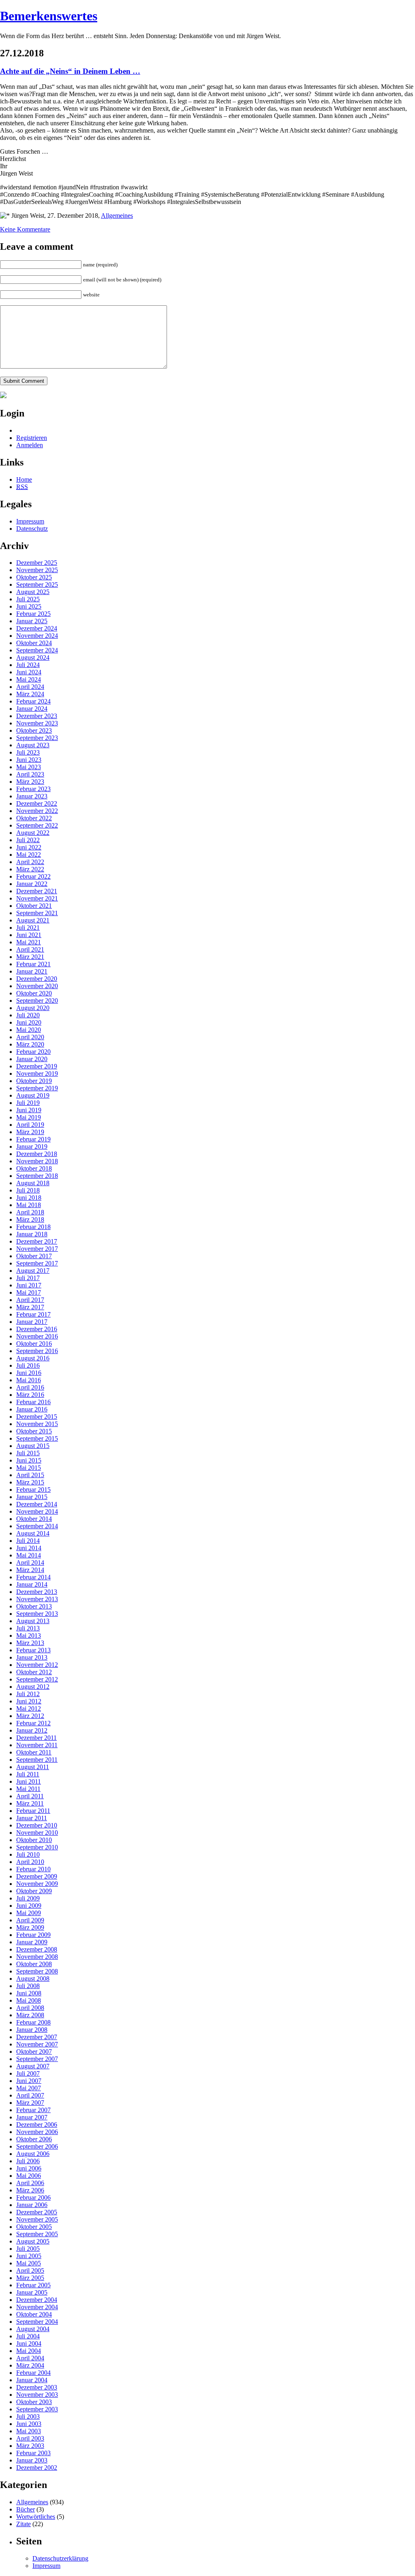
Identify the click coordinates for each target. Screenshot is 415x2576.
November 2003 (37, 2395)
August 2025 (33, 592)
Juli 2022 (28, 840)
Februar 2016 (33, 1402)
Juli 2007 (28, 2073)
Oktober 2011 (34, 1752)
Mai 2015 (29, 1468)
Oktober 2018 (34, 1168)
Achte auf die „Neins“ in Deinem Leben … (70, 71)
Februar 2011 (33, 1811)
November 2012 (37, 1665)
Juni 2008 (29, 1993)
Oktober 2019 (34, 1081)
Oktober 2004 (34, 2314)
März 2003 (30, 2446)
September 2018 (37, 1176)
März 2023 (30, 782)
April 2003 (30, 2438)
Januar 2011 (32, 1818)
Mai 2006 (29, 2176)
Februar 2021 (33, 964)
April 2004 (30, 2358)
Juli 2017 (28, 1278)
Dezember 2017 (37, 1241)
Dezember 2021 (37, 891)
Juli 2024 (28, 665)
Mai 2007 (29, 2088)
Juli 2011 (28, 1774)
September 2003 (37, 2409)
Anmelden (30, 445)
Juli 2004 (28, 2336)
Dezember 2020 (37, 979)
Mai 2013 (29, 1635)
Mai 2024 (29, 679)
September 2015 (37, 1438)
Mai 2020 (29, 1030)
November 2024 (37, 636)
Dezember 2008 (37, 1949)
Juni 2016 (29, 1373)
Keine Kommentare (25, 229)
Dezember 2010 (37, 1825)
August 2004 (33, 2329)
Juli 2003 (28, 2416)
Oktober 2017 (34, 1256)
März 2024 (30, 694)
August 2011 (33, 1767)
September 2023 (37, 738)
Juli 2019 (28, 1103)
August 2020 (33, 1008)
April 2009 (30, 1920)
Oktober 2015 (34, 1431)
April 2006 (30, 2183)
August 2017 (33, 1271)
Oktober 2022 (34, 818)
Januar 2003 (32, 2460)
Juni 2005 (29, 2256)
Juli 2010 (28, 1854)
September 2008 (37, 1971)
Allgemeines (117, 216)
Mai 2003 (29, 2431)
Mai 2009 (29, 1913)
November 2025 (37, 570)
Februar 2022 (33, 876)
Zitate (24, 2524)
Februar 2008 (33, 2022)
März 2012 (30, 1716)
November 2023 (37, 723)
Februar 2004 (33, 2373)
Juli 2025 (28, 599)
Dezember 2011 (36, 1738)
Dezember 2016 (37, 1329)
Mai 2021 (29, 942)
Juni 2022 (29, 847)
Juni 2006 (29, 2168)
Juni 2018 (29, 1198)
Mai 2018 (29, 1205)
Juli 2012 (28, 1694)
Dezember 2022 (37, 803)
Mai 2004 (29, 2351)
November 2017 (37, 1249)
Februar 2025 (33, 614)
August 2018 (33, 1183)
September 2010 (37, 1847)
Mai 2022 (29, 855)
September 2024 (37, 650)
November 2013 (37, 1599)
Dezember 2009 (37, 1876)
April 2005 (30, 2270)
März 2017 (30, 1307)
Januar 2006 (32, 2205)
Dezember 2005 (37, 2212)
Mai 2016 (29, 1380)
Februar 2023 (33, 789)
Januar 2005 (32, 2292)
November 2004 (37, 2307)
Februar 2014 (33, 1577)
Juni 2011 (29, 1781)
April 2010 (30, 1862)
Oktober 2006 (34, 2139)
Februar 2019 (33, 1139)
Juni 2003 (29, 2424)
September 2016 (37, 1351)
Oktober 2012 (34, 1672)
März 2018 (30, 1219)
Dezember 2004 (37, 2300)
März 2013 (30, 1643)
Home (24, 479)
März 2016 (30, 1395)
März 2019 (30, 1132)
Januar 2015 (32, 1497)
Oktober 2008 (34, 1964)
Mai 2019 (29, 1117)
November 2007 (37, 2044)
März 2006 (30, 2190)
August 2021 (33, 920)
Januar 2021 (32, 971)
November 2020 (37, 986)
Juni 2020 (29, 1022)
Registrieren (32, 438)
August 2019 (33, 1095)
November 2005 (37, 2219)
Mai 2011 (28, 1789)
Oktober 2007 (34, 2052)
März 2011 (30, 1803)
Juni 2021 (29, 935)
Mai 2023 (29, 767)
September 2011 (37, 1760)
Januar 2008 (32, 2030)
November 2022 (37, 811)
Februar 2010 (33, 1869)
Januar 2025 (32, 621)
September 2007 (37, 2059)
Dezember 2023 (37, 716)
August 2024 (33, 657)
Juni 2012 (29, 1701)
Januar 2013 (32, 1657)
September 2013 (37, 1614)
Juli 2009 (28, 1898)
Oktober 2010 (34, 1840)
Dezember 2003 (37, 2387)
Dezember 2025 (37, 563)
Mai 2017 (29, 1292)
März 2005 (30, 2278)
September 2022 (37, 825)
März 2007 (30, 2103)
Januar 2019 (32, 1146)
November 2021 (37, 898)
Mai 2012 (29, 1708)
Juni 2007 (29, 2081)
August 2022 (33, 833)
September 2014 (37, 1526)
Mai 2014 (29, 1555)
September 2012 (37, 1679)
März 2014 (30, 1570)
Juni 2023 (29, 760)
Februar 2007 (33, 2110)
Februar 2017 (33, 1314)
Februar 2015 (33, 1490)
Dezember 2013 (37, 1592)
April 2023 (30, 774)
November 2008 (37, 1957)
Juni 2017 (29, 1285)
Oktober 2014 (34, 1519)
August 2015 (33, 1446)
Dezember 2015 (37, 1417)
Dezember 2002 (37, 2468)
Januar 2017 (32, 1322)
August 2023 (33, 745)
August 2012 (33, 1687)
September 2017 (37, 1263)
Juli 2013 (28, 1628)
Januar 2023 (32, 796)
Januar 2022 (32, 884)
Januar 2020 (32, 1059)
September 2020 (37, 1001)
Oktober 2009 (34, 1891)
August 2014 (33, 1533)
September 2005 (37, 2234)
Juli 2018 (28, 1190)
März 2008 (30, 2015)
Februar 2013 (33, 1650)
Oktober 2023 (34, 730)
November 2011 (37, 1745)
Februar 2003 (33, 2453)
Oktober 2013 (34, 1606)
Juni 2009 (29, 1906)
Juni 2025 (29, 606)
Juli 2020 (28, 1015)
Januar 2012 (32, 1730)
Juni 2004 (29, 2343)
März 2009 (30, 1927)
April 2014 (30, 1563)
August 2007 (33, 2066)
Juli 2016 (28, 1365)
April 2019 (30, 1125)
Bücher (26, 2509)
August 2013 (33, 1621)
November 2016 (37, 1336)
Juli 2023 (28, 752)
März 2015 (30, 1482)
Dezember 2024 (37, 628)
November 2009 (37, 1884)
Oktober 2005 (34, 2227)
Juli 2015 (28, 1453)
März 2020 (30, 1044)
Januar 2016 (32, 1409)
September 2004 (37, 2322)
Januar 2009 (32, 1942)
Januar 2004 (32, 2380)
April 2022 (30, 862)
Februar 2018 (33, 1227)
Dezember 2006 (37, 2125)
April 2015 (30, 1475)
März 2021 (30, 957)
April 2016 (30, 1387)
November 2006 (37, 2132)
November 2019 (37, 1074)
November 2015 (37, 1424)
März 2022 (30, 869)
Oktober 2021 (34, 906)
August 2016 (33, 1358)
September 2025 (37, 584)
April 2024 (30, 687)
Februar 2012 (33, 1723)
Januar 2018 (32, 1234)
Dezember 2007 (37, 2037)
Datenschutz (32, 529)
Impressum (30, 521)
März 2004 (30, 2365)
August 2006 (33, 2154)
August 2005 (33, 2241)
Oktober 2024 (34, 643)
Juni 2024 (29, 672)
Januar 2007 (32, 2117)
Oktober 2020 (34, 993)
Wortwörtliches (36, 2517)
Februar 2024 (33, 701)
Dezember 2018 (37, 1154)
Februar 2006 (33, 2197)
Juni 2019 (29, 1110)
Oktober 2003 (34, 2402)
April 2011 (30, 1796)
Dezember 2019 (37, 1066)
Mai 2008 (29, 2000)
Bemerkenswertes (49, 16)
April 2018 (30, 1212)
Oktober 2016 (34, 1344)
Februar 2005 (33, 2285)
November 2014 (37, 1511)
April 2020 (30, 1037)
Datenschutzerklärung (60, 2558)
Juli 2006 (28, 2161)
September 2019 (37, 1088)
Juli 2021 (28, 928)
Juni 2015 (29, 1460)
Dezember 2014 (37, 1504)
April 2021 (30, 949)
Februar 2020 (33, 1052)
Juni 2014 (29, 1548)
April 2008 (30, 2008)
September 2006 (37, 2146)
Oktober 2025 (34, 577)
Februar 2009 (33, 1935)
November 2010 (37, 1833)
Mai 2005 (29, 2263)
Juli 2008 (28, 1986)
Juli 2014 (28, 1541)
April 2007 (30, 2095)
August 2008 (33, 1979)
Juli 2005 (28, 2249)
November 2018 (37, 1161)
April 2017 (30, 1300)
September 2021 (37, 913)
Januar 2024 (32, 709)
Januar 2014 (32, 1584)
